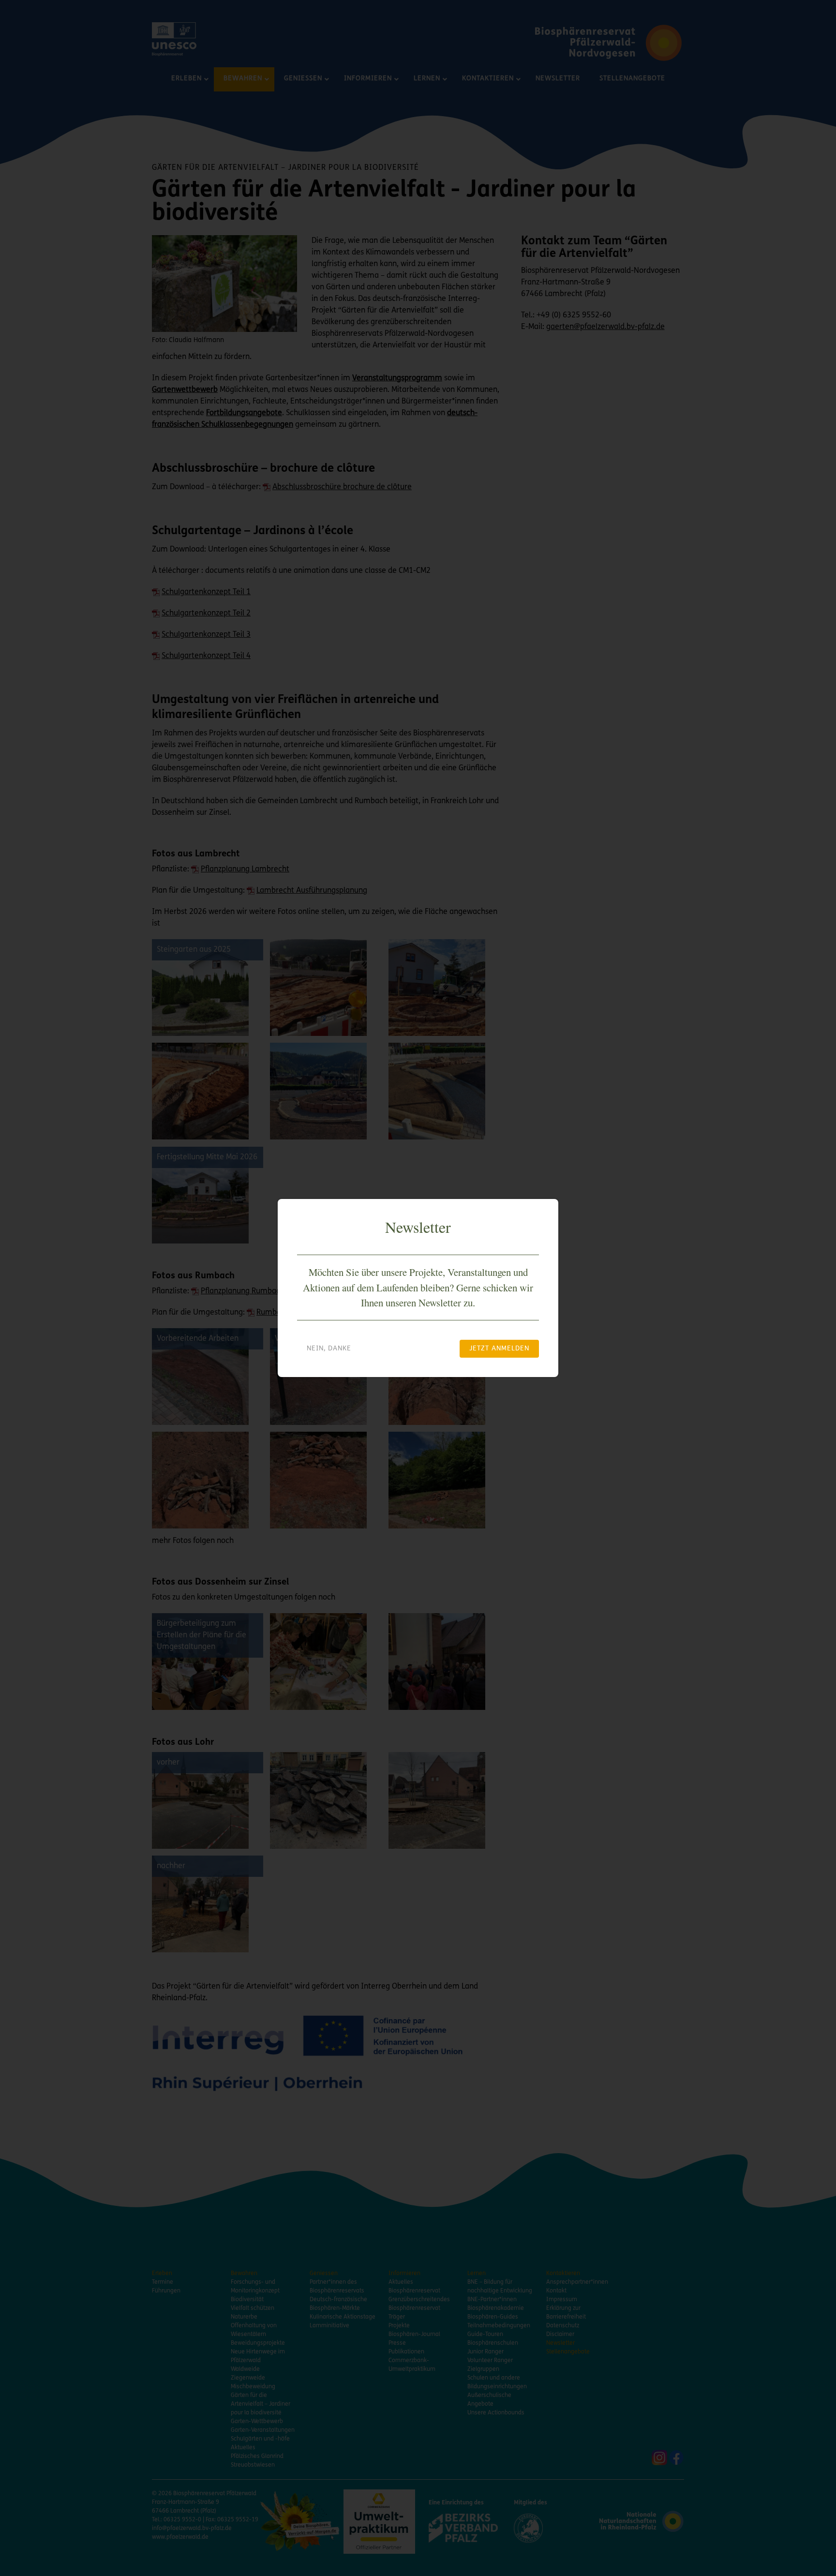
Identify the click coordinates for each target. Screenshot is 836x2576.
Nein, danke (329, 1349)
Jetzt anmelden (499, 1349)
